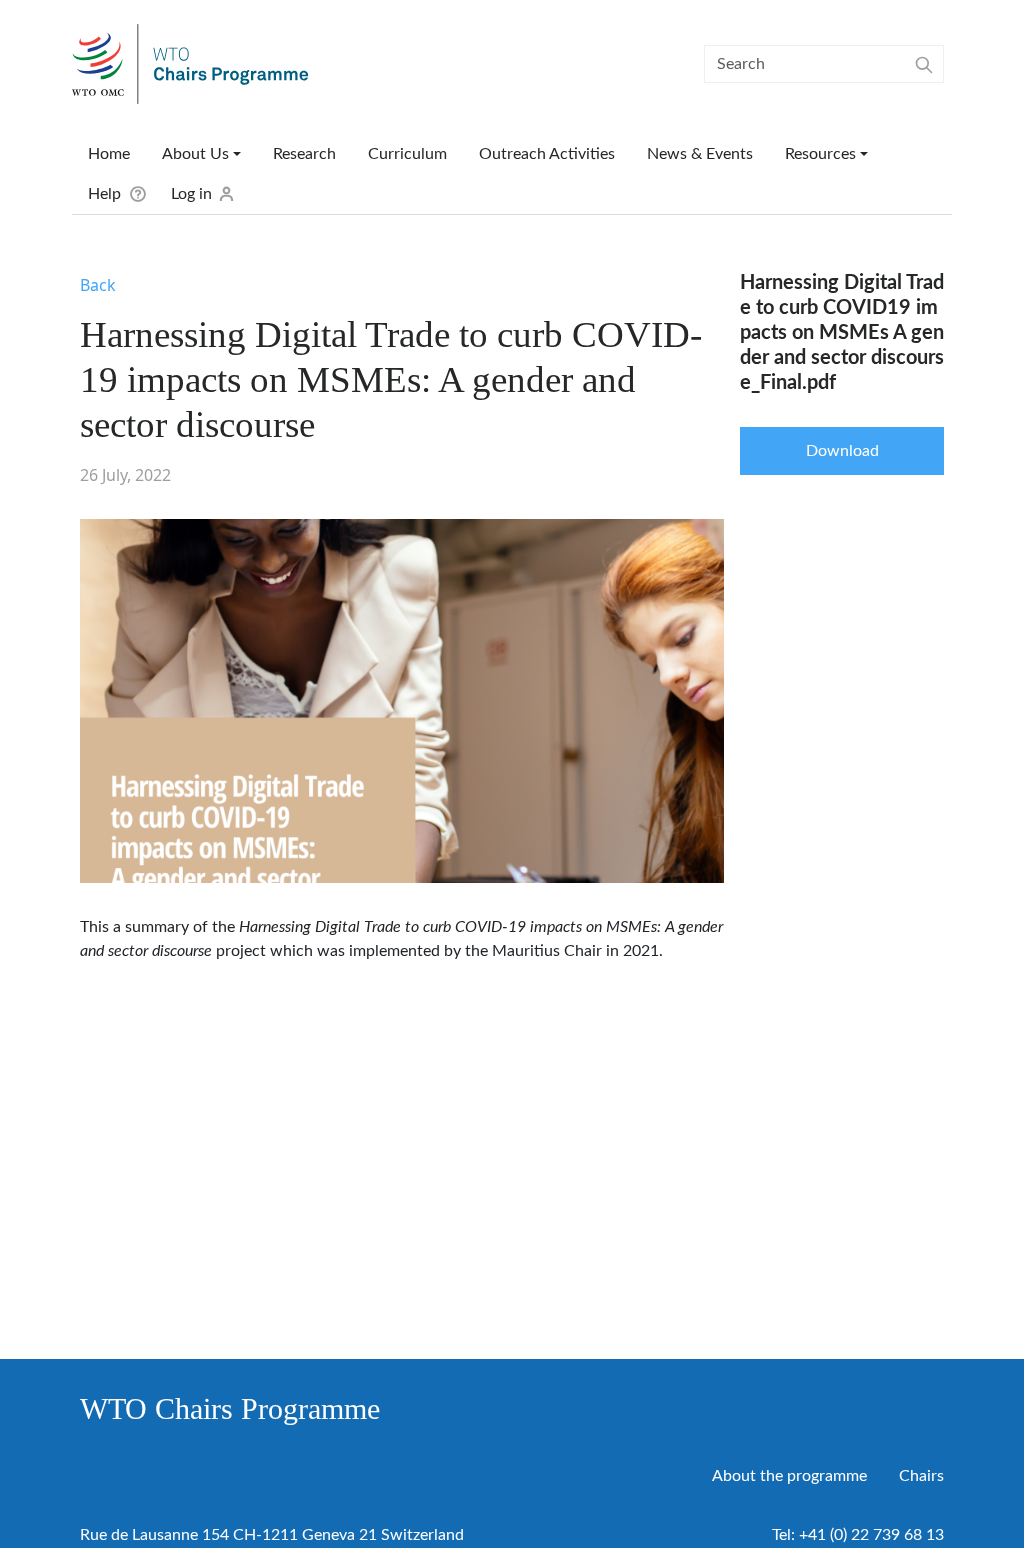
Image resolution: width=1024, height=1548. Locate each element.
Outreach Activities (547, 154)
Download (842, 451)
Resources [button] (820, 154)
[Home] (198, 64)
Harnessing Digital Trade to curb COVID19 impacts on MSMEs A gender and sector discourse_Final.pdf (842, 333)
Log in (191, 194)
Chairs (921, 1476)
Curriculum (407, 154)
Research (304, 154)
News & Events (700, 154)
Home (109, 154)
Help (104, 194)
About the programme (789, 1476)
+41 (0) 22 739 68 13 (871, 1535)
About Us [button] (195, 154)
